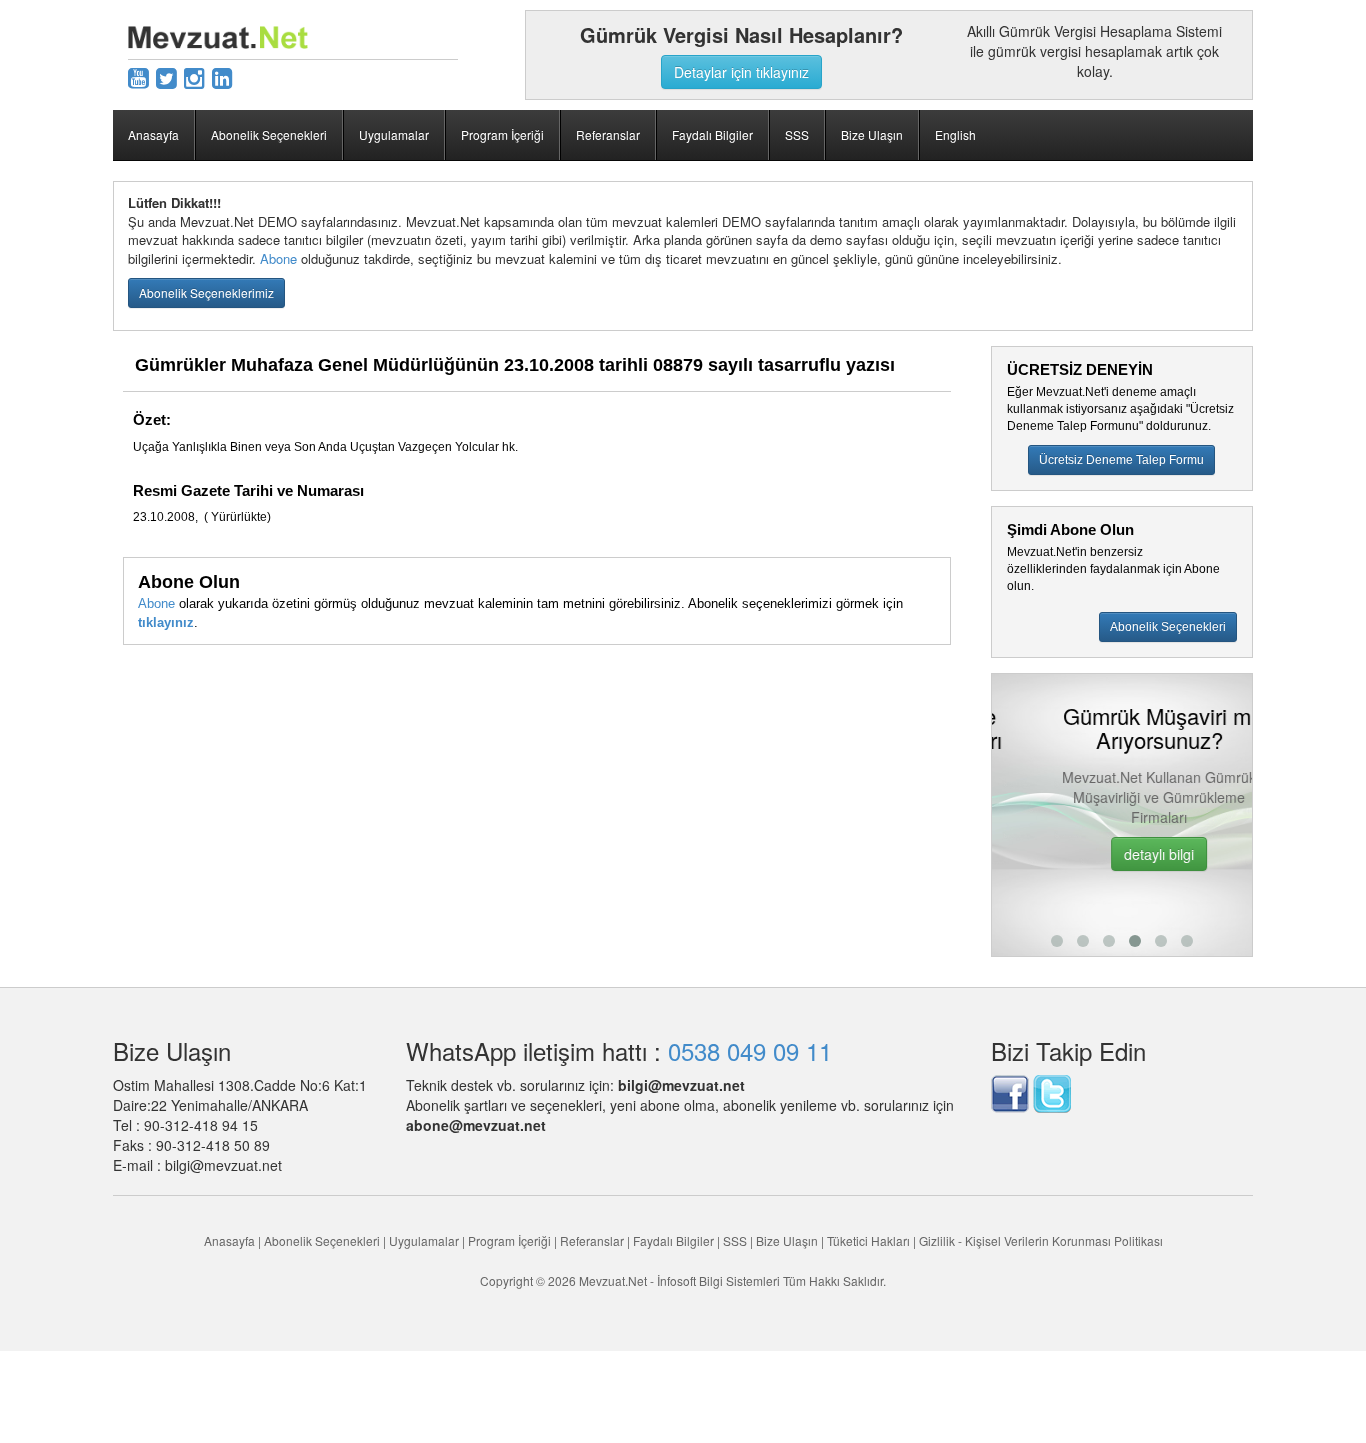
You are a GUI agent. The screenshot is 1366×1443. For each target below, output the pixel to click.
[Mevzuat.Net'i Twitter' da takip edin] (1052, 1091)
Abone (278, 258)
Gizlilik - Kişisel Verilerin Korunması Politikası (1041, 1240)
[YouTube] (138, 76)
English (955, 134)
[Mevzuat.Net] (218, 35)
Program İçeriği (502, 134)
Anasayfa (153, 134)
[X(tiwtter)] (166, 76)
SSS (797, 134)
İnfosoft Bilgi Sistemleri (718, 1280)
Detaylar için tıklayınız (741, 72)
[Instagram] (194, 76)
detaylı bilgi (1123, 854)
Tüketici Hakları (870, 1240)
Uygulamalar (394, 134)
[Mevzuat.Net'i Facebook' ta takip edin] (1010, 1091)
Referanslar (608, 134)
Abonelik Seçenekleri (269, 134)
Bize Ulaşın (872, 134)
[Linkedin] (222, 76)
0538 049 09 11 (750, 1050)
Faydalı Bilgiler (712, 134)
